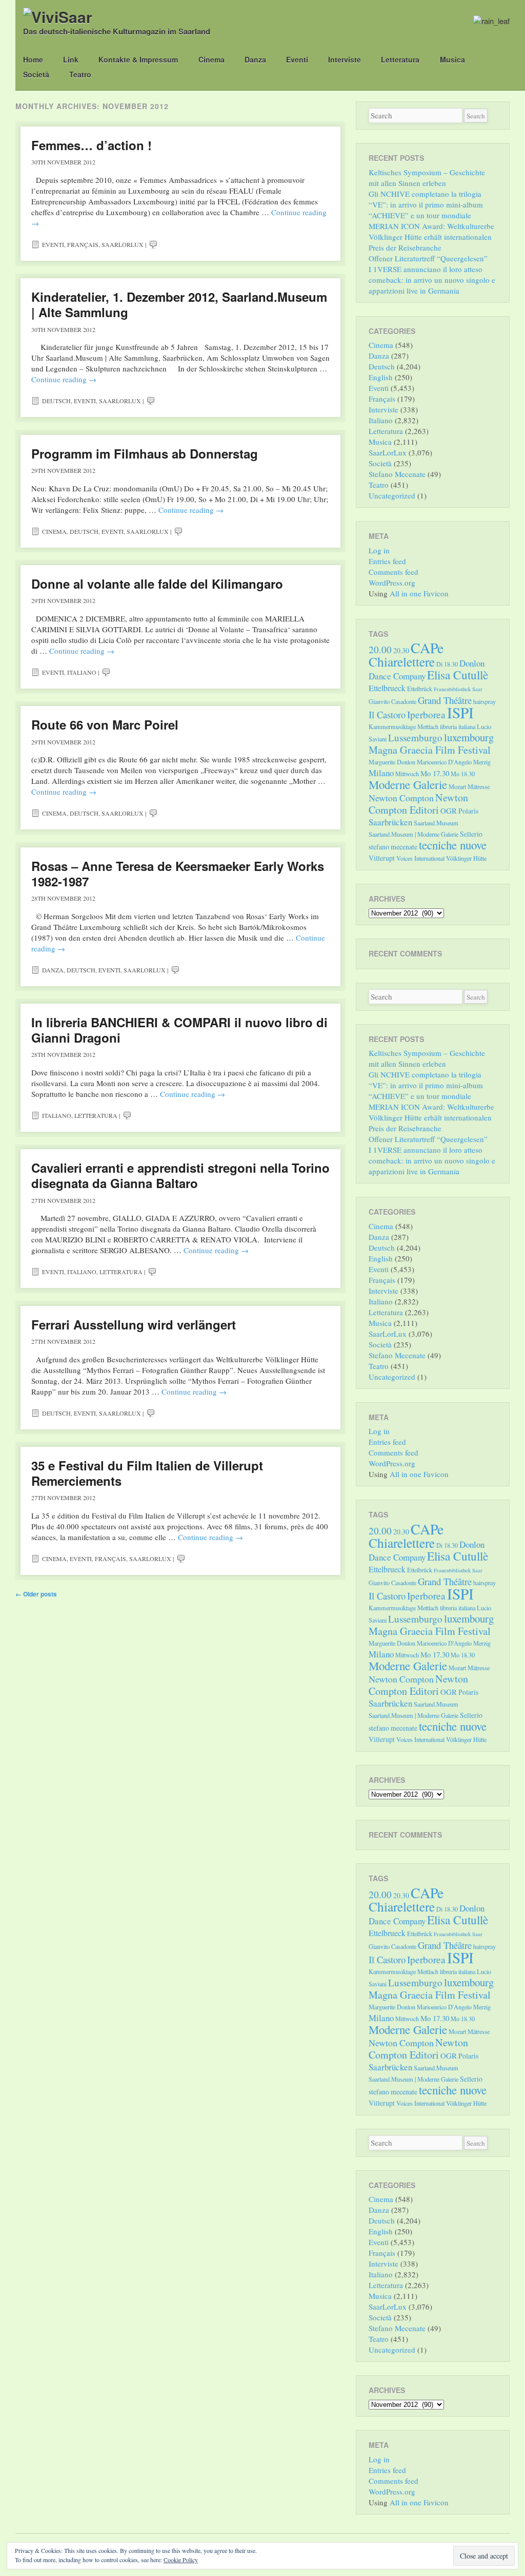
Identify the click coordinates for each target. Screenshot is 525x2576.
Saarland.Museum (436, 823)
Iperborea (426, 714)
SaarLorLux (123, 244)
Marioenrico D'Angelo (444, 762)
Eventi (297, 59)
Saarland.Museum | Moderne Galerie (413, 834)
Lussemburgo (415, 738)
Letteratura (400, 59)
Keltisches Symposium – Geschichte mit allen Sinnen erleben (427, 178)
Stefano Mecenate (397, 474)
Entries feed (387, 561)
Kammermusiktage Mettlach (403, 726)
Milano (381, 773)
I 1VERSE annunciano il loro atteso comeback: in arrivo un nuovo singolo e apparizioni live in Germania (432, 280)
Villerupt (382, 858)
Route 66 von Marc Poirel (105, 724)
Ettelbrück (420, 689)
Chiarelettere (402, 661)
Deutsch (56, 401)
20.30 (401, 650)
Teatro (80, 74)
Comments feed (393, 572)
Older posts (36, 1594)
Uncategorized (392, 495)
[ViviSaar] (58, 17)
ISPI (460, 712)
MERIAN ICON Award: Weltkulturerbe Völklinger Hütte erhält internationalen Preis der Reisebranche (431, 237)
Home (33, 59)
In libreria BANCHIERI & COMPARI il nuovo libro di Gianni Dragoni (179, 1030)
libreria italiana (458, 726)
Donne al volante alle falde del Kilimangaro (157, 584)
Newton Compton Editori (418, 804)
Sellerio (471, 834)
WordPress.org (392, 583)
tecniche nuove (453, 845)
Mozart (457, 786)
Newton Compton (401, 798)
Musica (452, 59)
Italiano (82, 672)
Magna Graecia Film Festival (430, 750)
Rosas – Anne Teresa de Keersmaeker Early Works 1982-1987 (178, 874)
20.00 (380, 649)
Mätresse (479, 786)
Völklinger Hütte (466, 858)
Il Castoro (387, 714)
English (381, 377)
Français (83, 244)
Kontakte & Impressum (138, 59)
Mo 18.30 (463, 774)
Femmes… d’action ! (92, 145)
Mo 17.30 (435, 773)
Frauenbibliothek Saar (458, 689)
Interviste (345, 59)
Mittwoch (407, 774)
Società (36, 74)
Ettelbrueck (387, 688)
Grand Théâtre (445, 700)
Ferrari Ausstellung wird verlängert (134, 1324)
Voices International (420, 858)
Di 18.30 (447, 664)
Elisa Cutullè (458, 675)
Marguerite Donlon (392, 762)
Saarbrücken (390, 822)
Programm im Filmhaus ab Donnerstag (145, 453)
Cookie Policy (181, 2560)
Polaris (468, 811)
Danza (255, 59)
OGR (449, 811)
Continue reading (64, 379)
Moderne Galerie (408, 784)
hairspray (484, 701)
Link (71, 59)
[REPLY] (153, 244)
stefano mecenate (393, 847)
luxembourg (469, 737)
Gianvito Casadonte (392, 701)
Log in (379, 550)
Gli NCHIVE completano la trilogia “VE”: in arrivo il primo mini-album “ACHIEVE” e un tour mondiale (426, 204)
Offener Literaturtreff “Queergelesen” (428, 258)
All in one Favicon (419, 593)
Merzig (482, 762)
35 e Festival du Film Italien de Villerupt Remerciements (147, 1473)
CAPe (427, 648)
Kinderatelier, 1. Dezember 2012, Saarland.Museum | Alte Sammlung (179, 304)
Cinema (211, 59)
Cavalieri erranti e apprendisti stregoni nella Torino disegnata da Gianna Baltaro (180, 1175)
